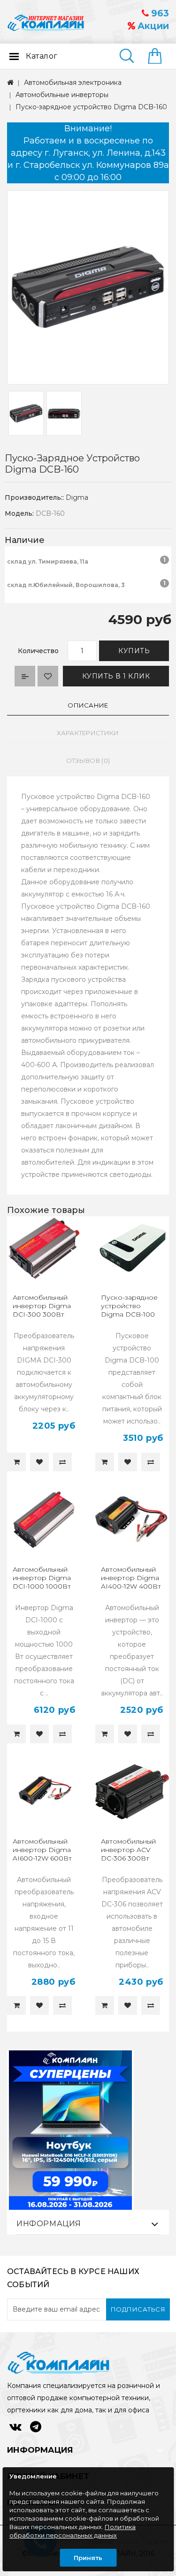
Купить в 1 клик (116, 676)
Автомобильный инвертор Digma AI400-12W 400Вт (131, 1578)
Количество (38, 651)
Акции (152, 26)
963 (159, 13)
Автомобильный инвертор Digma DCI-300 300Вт (42, 1306)
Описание (88, 705)
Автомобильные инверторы (62, 95)
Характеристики (88, 733)
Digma (77, 497)
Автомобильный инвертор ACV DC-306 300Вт (128, 1850)
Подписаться (138, 2309)
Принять (88, 2558)
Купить (134, 651)
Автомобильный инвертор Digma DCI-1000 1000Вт (42, 1578)
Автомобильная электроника (73, 83)
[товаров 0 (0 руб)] (158, 57)
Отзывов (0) (88, 761)
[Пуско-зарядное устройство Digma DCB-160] (88, 287)
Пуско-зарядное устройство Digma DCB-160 (91, 107)
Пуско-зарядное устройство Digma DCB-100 (129, 1306)
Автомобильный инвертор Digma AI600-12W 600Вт (42, 1850)
